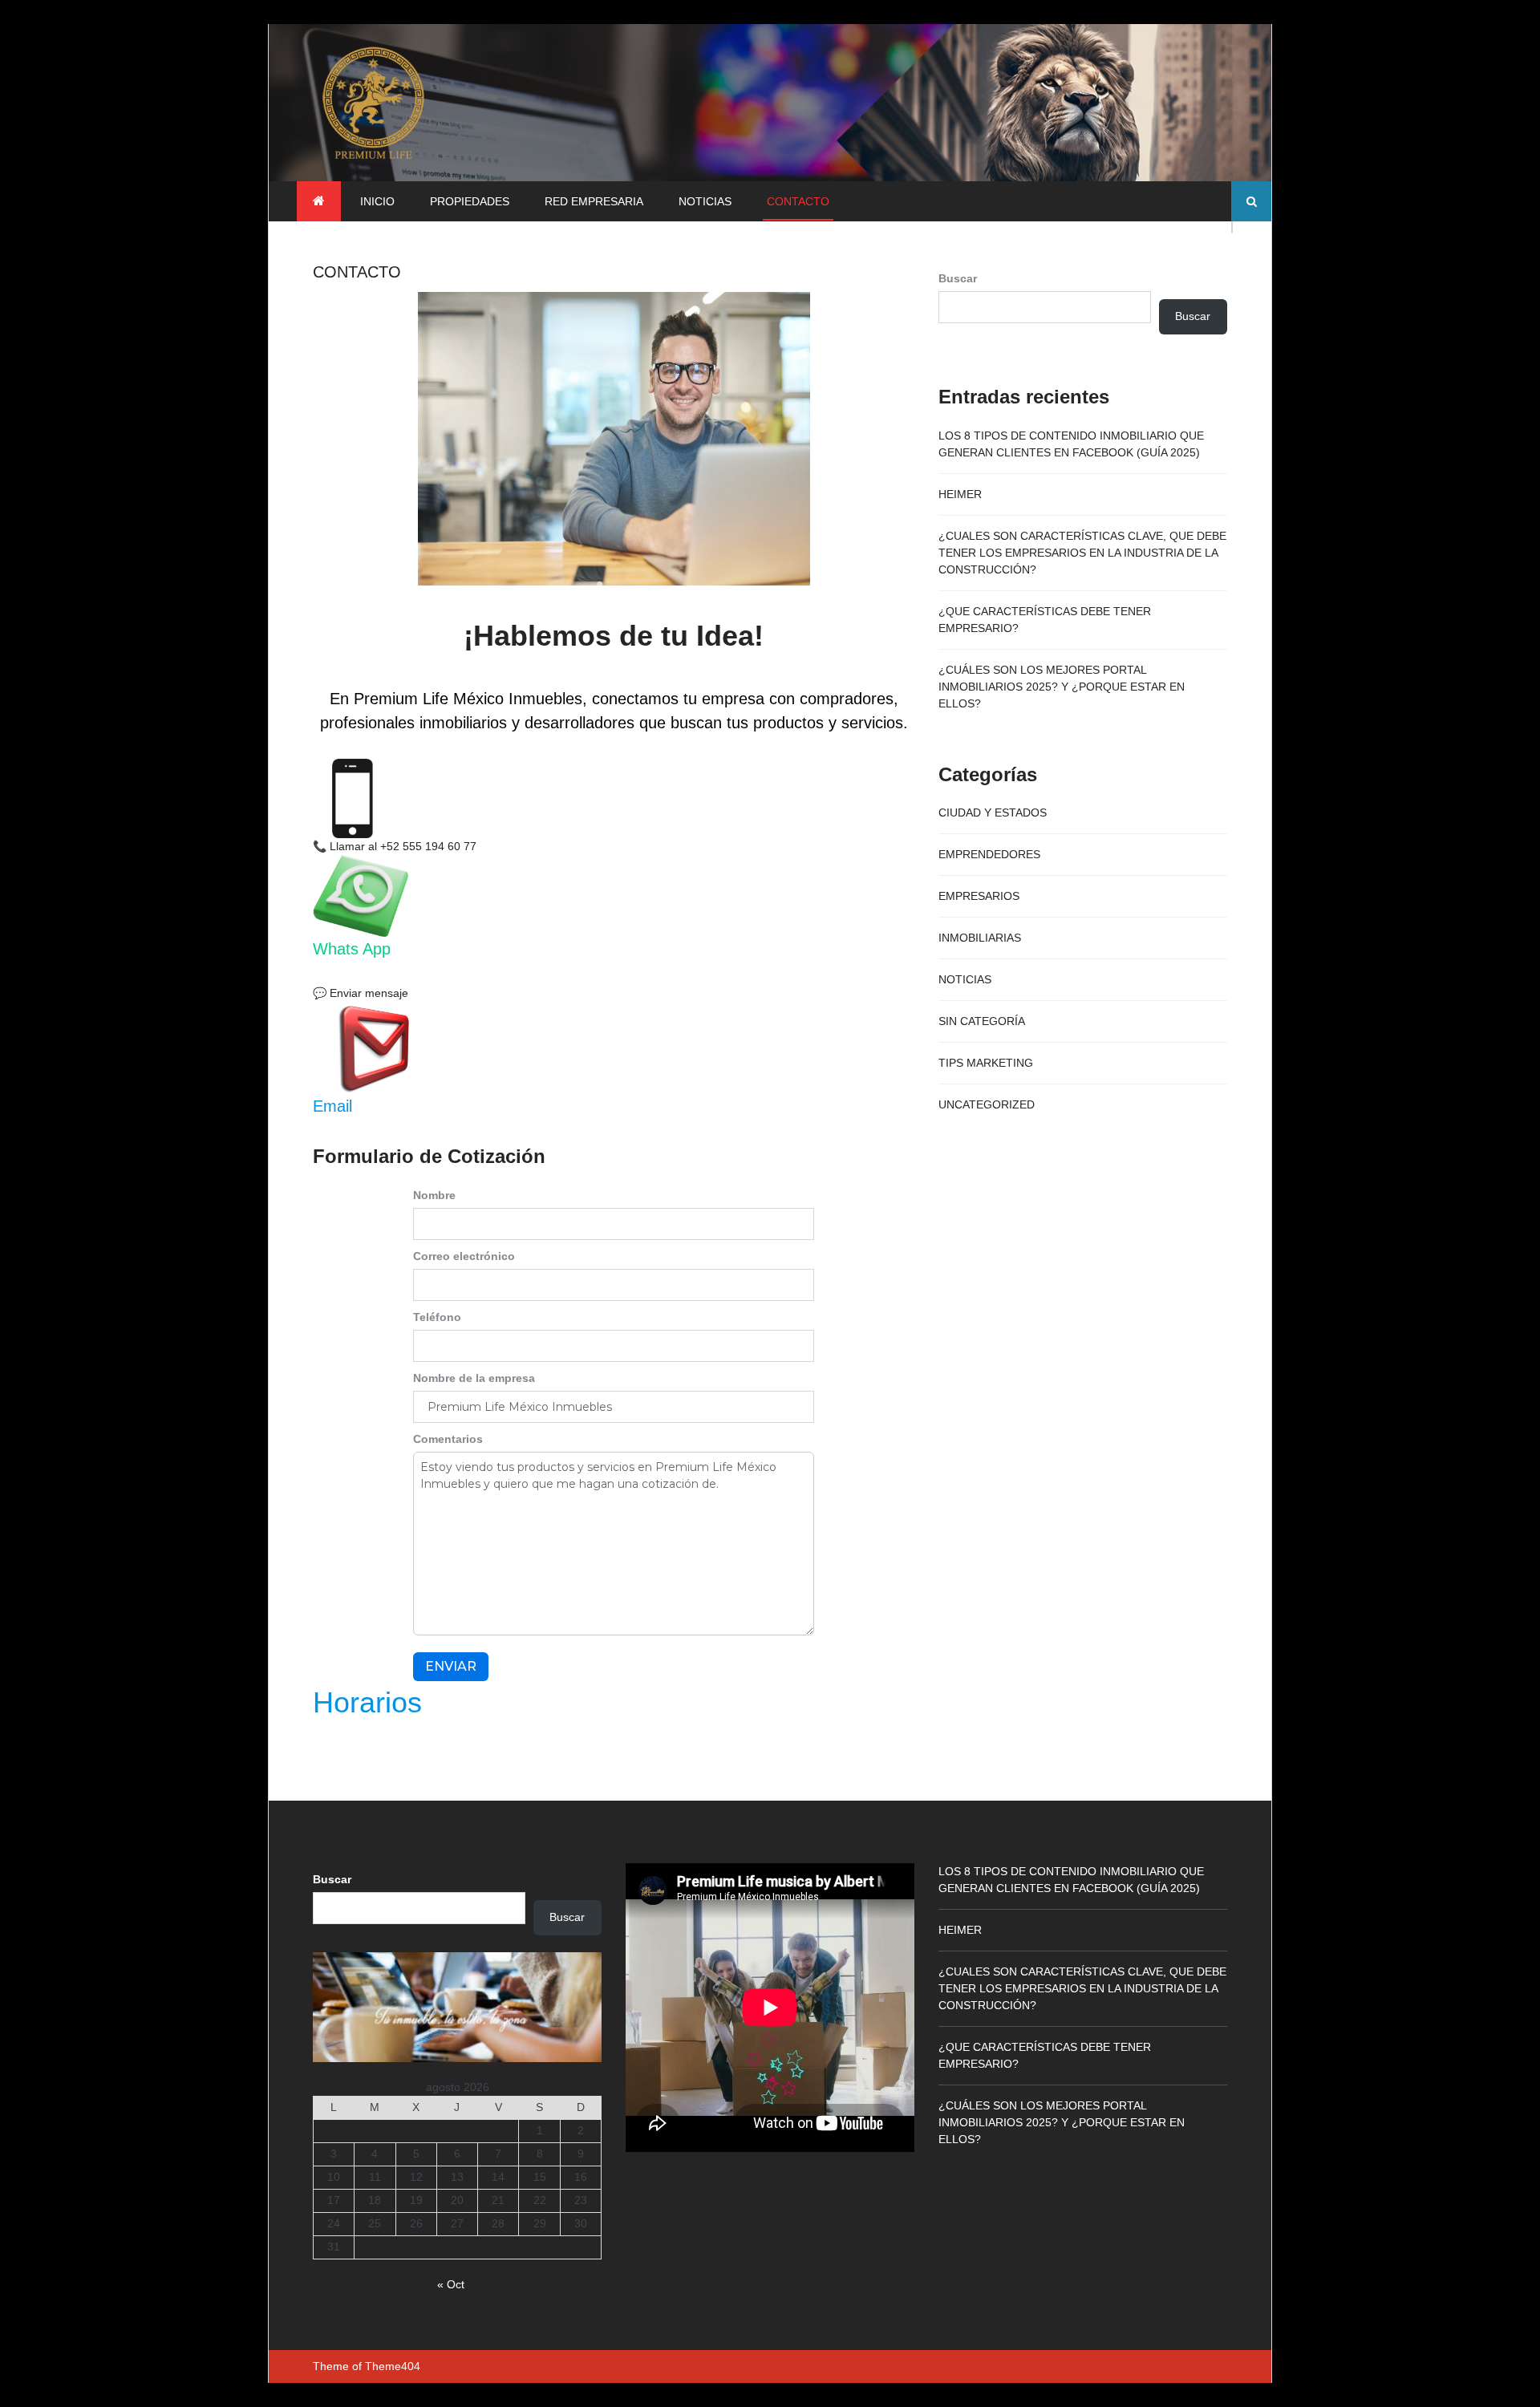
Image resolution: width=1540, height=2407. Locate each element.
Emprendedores (989, 854)
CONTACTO (798, 201)
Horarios (367, 1702)
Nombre (434, 1195)
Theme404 (393, 2366)
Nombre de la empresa (474, 1378)
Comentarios (448, 1439)
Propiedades (470, 201)
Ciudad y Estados (993, 812)
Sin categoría (982, 1021)
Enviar (451, 1666)
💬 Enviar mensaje (361, 993)
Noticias (705, 201)
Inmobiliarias (980, 938)
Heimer (960, 494)
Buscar (958, 278)
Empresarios (979, 896)
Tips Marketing (986, 1063)
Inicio (377, 201)
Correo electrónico (464, 1256)
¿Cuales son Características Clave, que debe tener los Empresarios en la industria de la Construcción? (1082, 553)
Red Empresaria (594, 201)
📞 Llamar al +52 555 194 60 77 (395, 846)
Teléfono (437, 1317)
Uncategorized (987, 1104)
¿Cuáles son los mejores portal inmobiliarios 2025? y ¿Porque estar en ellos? (1062, 687)
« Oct (451, 2284)
